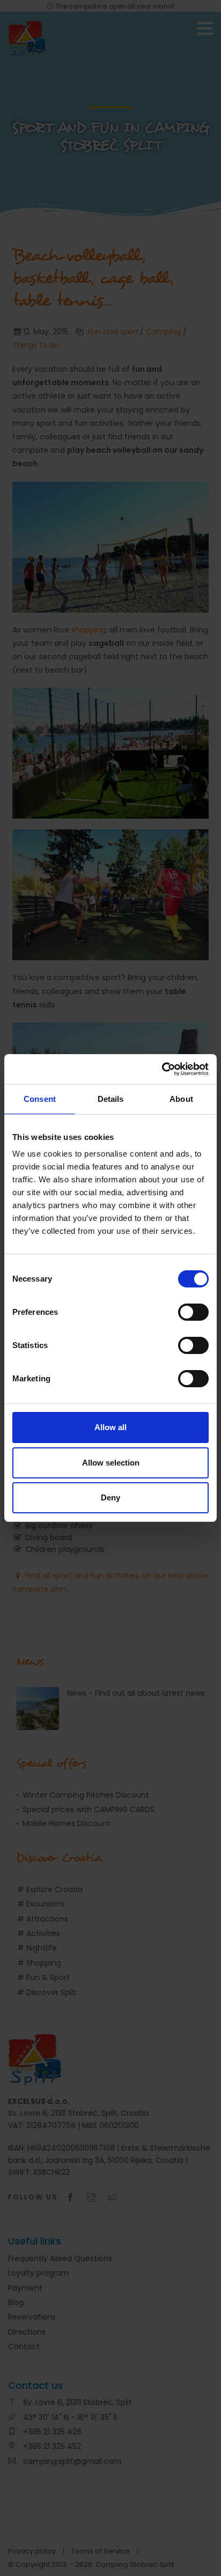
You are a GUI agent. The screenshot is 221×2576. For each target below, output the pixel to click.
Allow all (110, 1427)
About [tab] (181, 1099)
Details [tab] (111, 1099)
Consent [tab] (40, 1099)
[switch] (193, 1312)
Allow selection (111, 1463)
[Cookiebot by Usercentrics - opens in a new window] (162, 1069)
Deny (110, 1497)
